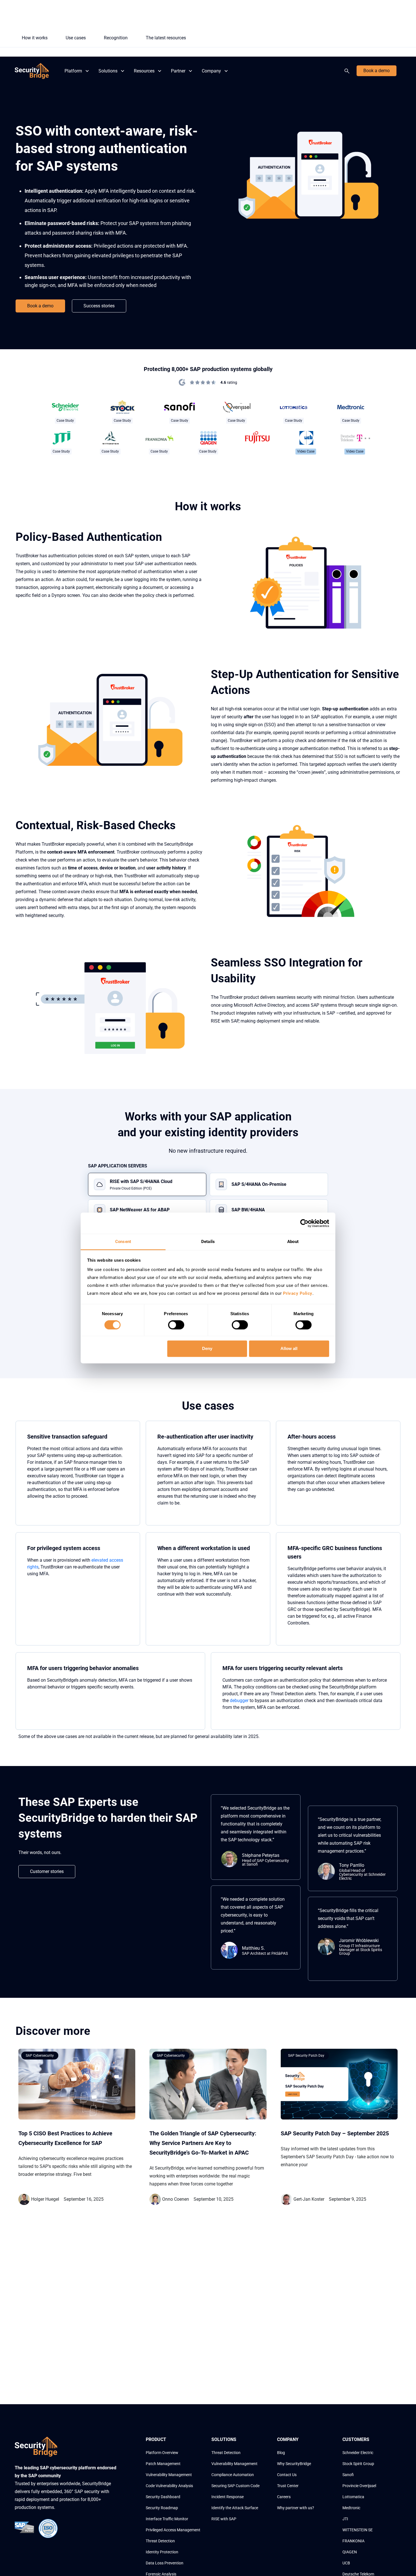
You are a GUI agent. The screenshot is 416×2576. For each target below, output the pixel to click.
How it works (35, 38)
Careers (284, 2497)
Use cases (76, 38)
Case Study (65, 421)
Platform (73, 71)
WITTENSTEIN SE (358, 2530)
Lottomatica (353, 2497)
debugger (239, 1700)
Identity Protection (162, 2552)
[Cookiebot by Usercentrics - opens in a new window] (304, 1223)
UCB (346, 2563)
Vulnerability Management (169, 2475)
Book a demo (377, 71)
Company (211, 71)
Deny (207, 1348)
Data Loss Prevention (165, 2563)
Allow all (289, 1348)
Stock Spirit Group (358, 2464)
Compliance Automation (233, 2475)
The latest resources (166, 38)
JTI (345, 2519)
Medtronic (351, 2508)
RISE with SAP (224, 2519)
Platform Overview (162, 2453)
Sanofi (348, 2475)
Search (348, 71)
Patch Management (163, 2464)
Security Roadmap (162, 2508)
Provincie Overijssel (359, 2486)
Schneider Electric (358, 2453)
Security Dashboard (163, 2497)
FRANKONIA (353, 2541)
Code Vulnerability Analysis (169, 2486)
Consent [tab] (123, 1242)
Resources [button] (144, 71)
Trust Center (288, 2486)
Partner (178, 71)
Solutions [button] (108, 71)
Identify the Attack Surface (235, 2508)
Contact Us (287, 2475)
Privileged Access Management (173, 2530)
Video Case (306, 451)
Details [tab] (208, 1242)
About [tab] (293, 1242)
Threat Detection (160, 2541)
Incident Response (228, 2497)
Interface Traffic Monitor (167, 2519)
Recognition (116, 38)
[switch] (176, 1325)
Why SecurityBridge (294, 2464)
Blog (281, 2453)
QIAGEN (350, 2552)
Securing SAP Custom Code (235, 2486)
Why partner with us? (296, 2508)
